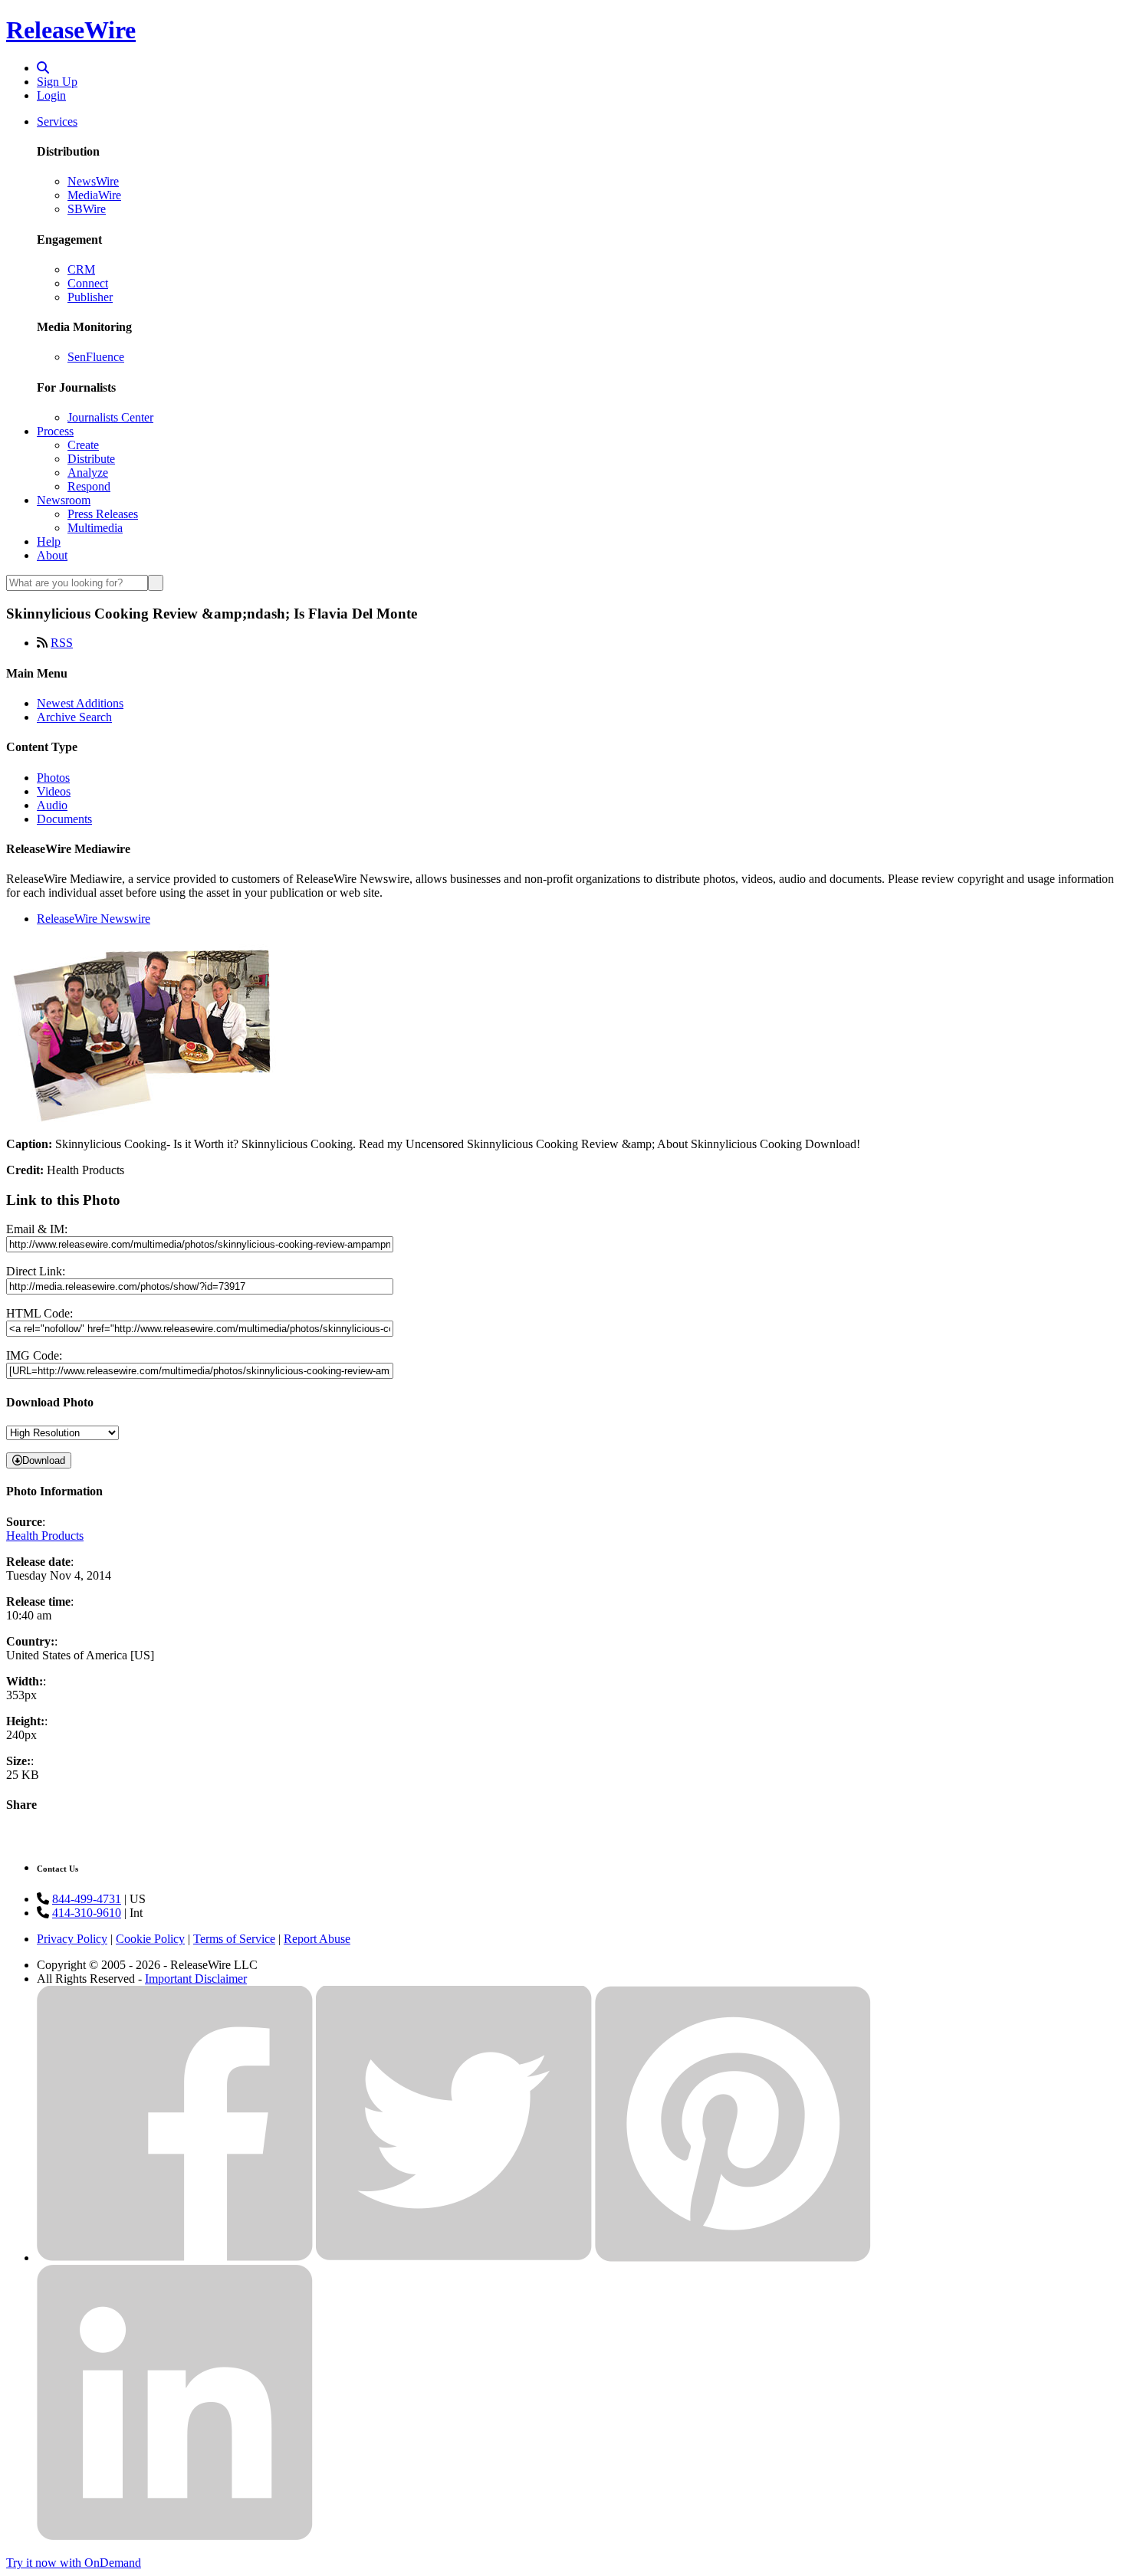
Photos (53, 778)
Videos (54, 791)
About (52, 555)
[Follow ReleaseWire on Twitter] (454, 2258)
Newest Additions (80, 703)
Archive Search (74, 717)
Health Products (45, 1536)
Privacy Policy (72, 1939)
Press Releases (103, 514)
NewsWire (93, 181)
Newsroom (64, 500)
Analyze (88, 473)
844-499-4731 (87, 1899)
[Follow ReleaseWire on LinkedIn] (175, 2537)
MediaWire (94, 195)
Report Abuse (317, 1939)
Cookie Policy (150, 1939)
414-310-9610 (87, 1913)
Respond (89, 486)
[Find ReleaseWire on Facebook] (175, 2258)
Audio (52, 805)
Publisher (90, 297)
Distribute (91, 459)
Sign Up (57, 82)
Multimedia (95, 528)
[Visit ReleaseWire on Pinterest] (733, 2258)
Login (51, 95)
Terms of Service (234, 1939)
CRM (81, 269)
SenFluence (96, 357)
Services (57, 121)
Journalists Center (110, 417)
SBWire (87, 209)
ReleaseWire (71, 30)
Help (49, 541)
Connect (88, 283)
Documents (64, 819)
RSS (62, 643)
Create (83, 445)
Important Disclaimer (196, 1979)
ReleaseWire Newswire (94, 919)
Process (55, 431)
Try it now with (74, 2563)
